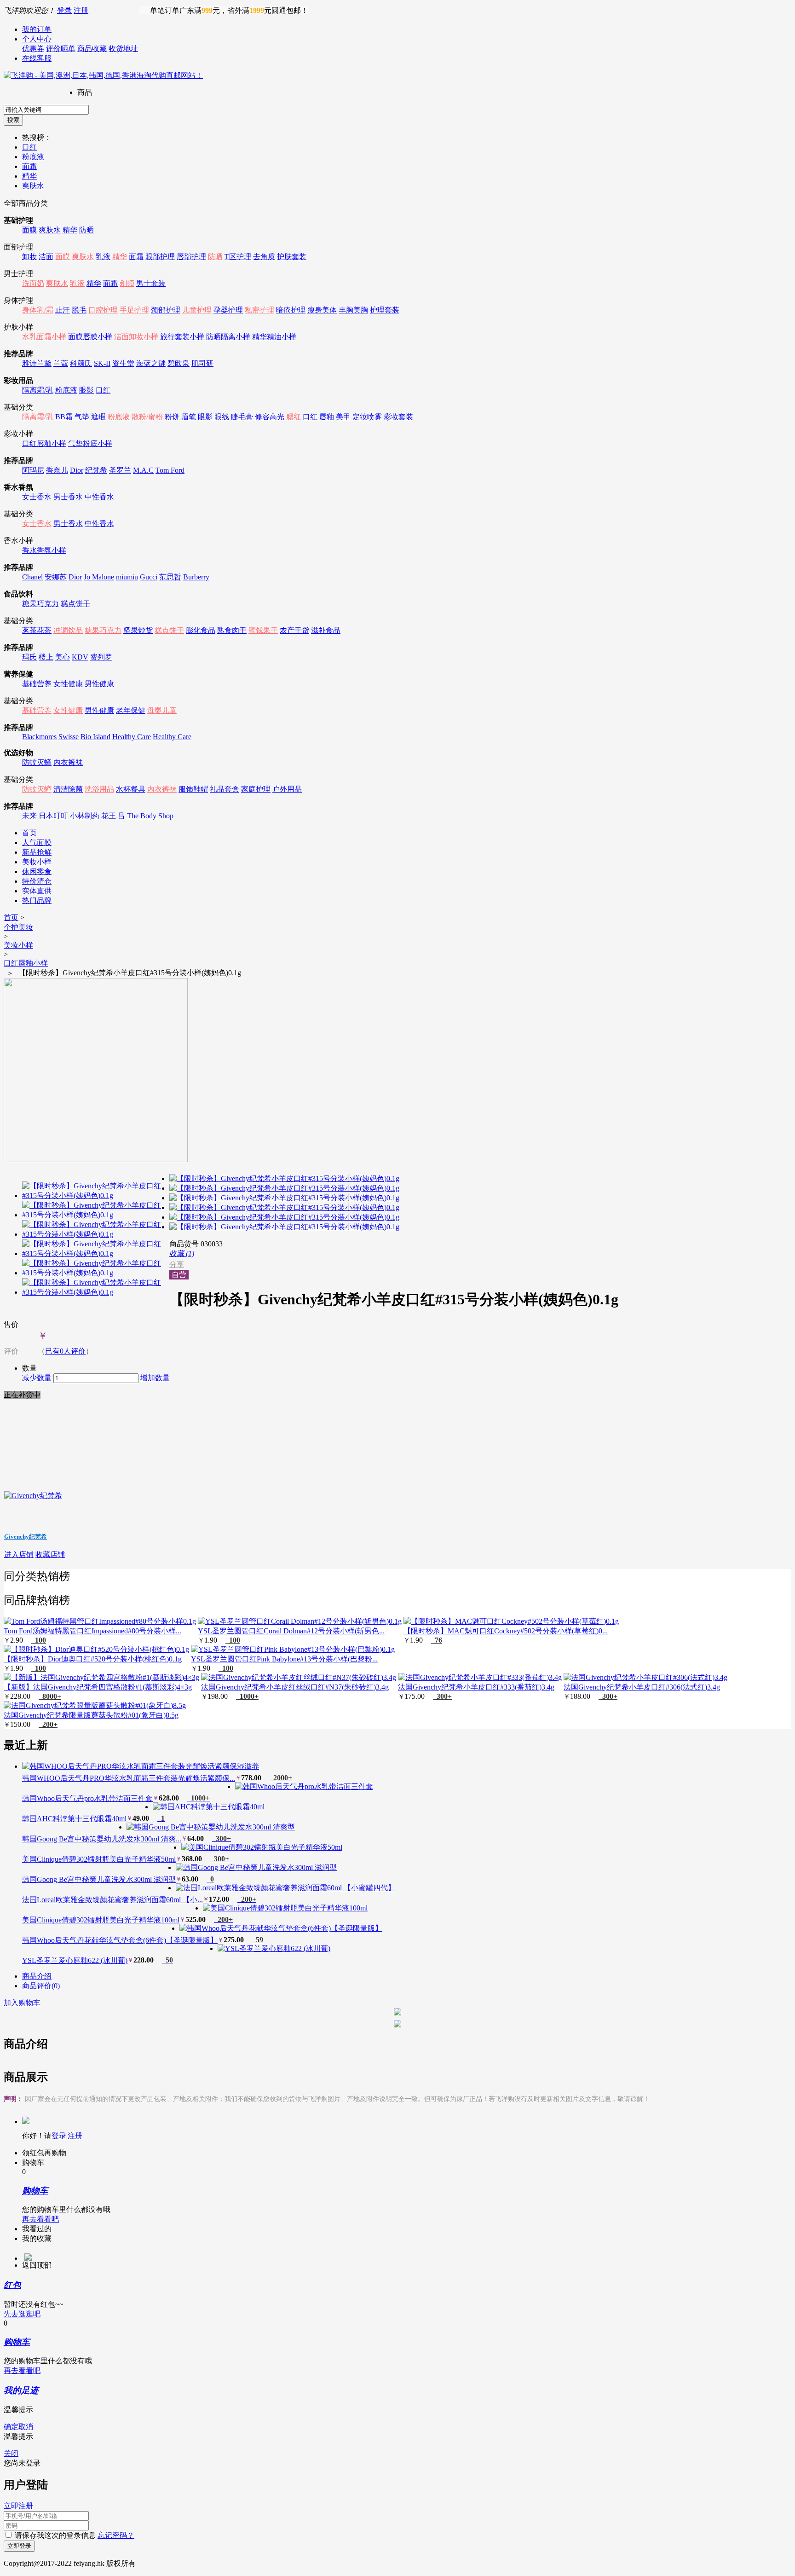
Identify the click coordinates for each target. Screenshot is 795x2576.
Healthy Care (132, 737)
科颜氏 (81, 363)
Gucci (149, 577)
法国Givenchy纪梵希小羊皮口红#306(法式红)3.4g (642, 1687)
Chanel (32, 577)
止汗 (63, 310)
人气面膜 (37, 842)
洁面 (46, 257)
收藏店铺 (50, 1554)
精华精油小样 (274, 337)
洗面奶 (33, 283)
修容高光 (270, 417)
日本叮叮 (53, 816)
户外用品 (287, 789)
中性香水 (99, 497)
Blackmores (39, 737)
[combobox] (46, 110)
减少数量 (37, 1378)
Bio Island (95, 737)
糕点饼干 (75, 604)
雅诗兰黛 (37, 363)
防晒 (86, 230)
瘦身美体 (322, 310)
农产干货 (294, 630)
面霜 (29, 166)
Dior (77, 470)
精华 (29, 176)
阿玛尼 (33, 470)
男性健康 (99, 684)
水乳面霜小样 (44, 337)
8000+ (50, 1696)
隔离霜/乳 (38, 390)
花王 (109, 816)
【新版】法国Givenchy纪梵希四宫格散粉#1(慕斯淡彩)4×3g (98, 1687)
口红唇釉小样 (44, 443)
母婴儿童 (162, 710)
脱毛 (79, 310)
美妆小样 (37, 862)
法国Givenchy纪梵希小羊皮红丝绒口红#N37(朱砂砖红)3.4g (295, 1687)
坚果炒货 (138, 630)
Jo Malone (99, 577)
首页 (29, 833)
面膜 (29, 230)
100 (39, 1640)
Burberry (196, 577)
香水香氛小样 (44, 550)
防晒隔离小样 (228, 337)
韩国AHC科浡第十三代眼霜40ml (74, 1819)
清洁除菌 (68, 789)
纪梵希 (96, 470)
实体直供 (37, 891)
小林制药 (85, 816)
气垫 (82, 417)
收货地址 (123, 49)
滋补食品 (326, 630)
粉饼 (172, 417)
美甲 (343, 417)
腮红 (294, 417)
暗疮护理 (291, 310)
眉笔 (189, 417)
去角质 (264, 257)
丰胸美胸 (353, 310)
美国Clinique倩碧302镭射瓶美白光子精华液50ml (99, 1859)
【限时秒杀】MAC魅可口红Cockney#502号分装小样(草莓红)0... (506, 1631)
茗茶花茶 (37, 630)
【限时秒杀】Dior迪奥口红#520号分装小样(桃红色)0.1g (93, 1659)
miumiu (127, 577)
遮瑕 (98, 417)
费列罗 (101, 657)
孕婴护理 (228, 310)
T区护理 (238, 257)
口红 (29, 147)
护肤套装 (292, 257)
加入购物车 (22, 2003)
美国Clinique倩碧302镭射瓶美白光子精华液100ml (101, 1920)
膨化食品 (201, 630)
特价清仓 (37, 881)
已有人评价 (65, 1351)
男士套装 (151, 283)
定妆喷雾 (367, 417)
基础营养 (37, 684)
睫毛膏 (242, 417)
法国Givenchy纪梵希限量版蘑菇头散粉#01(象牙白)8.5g (91, 1715)
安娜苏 (56, 577)
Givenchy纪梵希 (26, 1537)
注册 (81, 10)
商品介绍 (37, 1976)
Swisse (69, 737)
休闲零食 (37, 871)
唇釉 (327, 417)
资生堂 (123, 363)
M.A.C (143, 470)
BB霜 (64, 417)
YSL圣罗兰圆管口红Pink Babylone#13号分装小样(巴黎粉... (284, 1659)
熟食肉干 (232, 630)
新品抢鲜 (37, 852)
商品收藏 (92, 49)
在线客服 (37, 58)
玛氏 (29, 657)
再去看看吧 (40, 2219)
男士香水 (68, 497)
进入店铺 (19, 1554)
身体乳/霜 (38, 310)
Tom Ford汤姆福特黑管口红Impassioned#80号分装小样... (92, 1631)
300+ (442, 1696)
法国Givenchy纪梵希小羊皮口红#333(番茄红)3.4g (476, 1687)
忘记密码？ (116, 2535)
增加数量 (155, 1378)
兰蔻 (61, 363)
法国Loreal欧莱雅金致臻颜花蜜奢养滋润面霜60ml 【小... (112, 1900)
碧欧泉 (179, 363)
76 (437, 1640)
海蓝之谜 (151, 363)
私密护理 (259, 310)
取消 (26, 2427)
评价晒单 (61, 49)
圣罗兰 (120, 470)
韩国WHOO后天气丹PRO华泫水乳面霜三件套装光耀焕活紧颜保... (129, 1778)
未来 (29, 816)
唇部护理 (191, 257)
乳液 (103, 257)
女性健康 (68, 684)
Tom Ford (170, 470)
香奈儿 (57, 470)
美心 (63, 657)
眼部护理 (160, 257)
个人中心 (37, 39)
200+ (48, 1724)
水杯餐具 (131, 789)
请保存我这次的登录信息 (55, 2535)
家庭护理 (256, 789)
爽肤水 (33, 186)
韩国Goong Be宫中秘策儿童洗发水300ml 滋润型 (99, 1879)
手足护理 (134, 310)
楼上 (46, 657)
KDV (80, 657)
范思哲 (170, 577)
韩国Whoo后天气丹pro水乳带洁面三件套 (87, 1798)
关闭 (11, 2453)
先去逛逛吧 (22, 2314)
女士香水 (37, 497)
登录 (64, 10)
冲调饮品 (68, 630)
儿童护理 (197, 310)
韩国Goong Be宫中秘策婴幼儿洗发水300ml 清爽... (102, 1839)
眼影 (86, 390)
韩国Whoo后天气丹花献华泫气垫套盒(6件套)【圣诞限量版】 (120, 1940)
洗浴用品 (99, 789)
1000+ (247, 1696)
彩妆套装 (398, 417)
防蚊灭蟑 (37, 762)
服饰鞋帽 (193, 789)
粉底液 (33, 157)
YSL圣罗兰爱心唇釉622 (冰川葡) (75, 1960)
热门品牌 (37, 900)
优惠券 (33, 49)
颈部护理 (166, 310)
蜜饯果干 (263, 630)
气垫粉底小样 (90, 443)
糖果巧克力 (40, 604)
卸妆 (29, 257)
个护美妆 (18, 927)
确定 (11, 2427)
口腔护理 (103, 310)
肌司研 (202, 363)
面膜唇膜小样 (90, 337)
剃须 (127, 283)
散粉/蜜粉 (147, 417)
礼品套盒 (225, 789)
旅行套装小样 (182, 337)
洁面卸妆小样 (136, 337)
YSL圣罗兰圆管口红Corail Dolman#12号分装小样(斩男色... (291, 1631)
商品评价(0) (41, 1986)
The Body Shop (150, 816)
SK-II (102, 363)
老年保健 (131, 710)
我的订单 (37, 29)
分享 (177, 1265)
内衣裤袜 (68, 762)
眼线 (222, 417)
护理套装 (385, 310)
